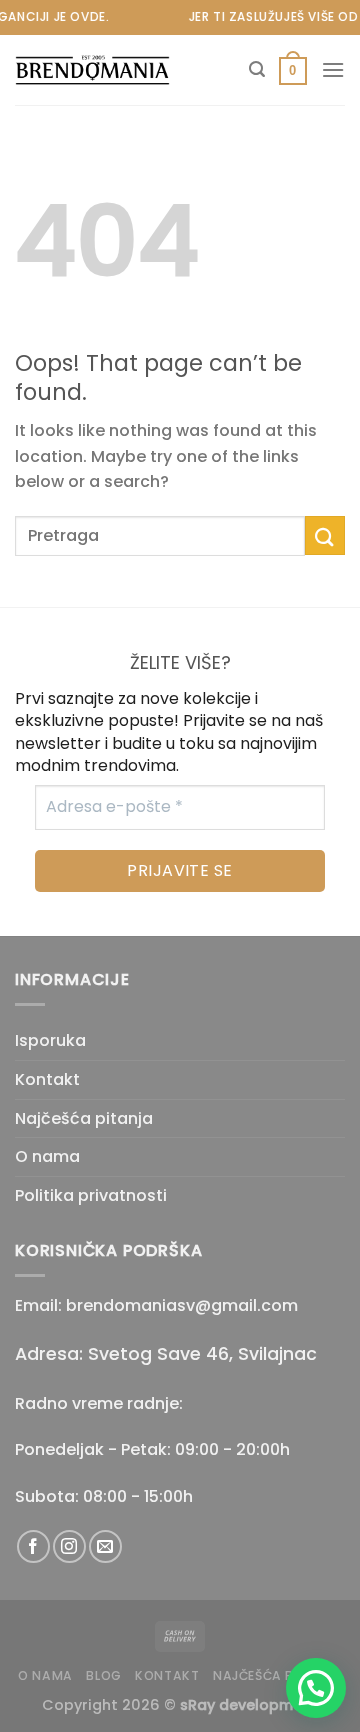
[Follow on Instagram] (69, 1546)
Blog (103, 1675)
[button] (316, 1688)
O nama (47, 1156)
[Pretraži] (257, 69)
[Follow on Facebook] (33, 1546)
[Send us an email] (105, 1546)
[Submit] (325, 535)
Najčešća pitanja (84, 1118)
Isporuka (50, 1040)
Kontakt (47, 1079)
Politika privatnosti (91, 1195)
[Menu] (333, 69)
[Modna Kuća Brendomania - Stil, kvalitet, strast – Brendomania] (115, 70)
